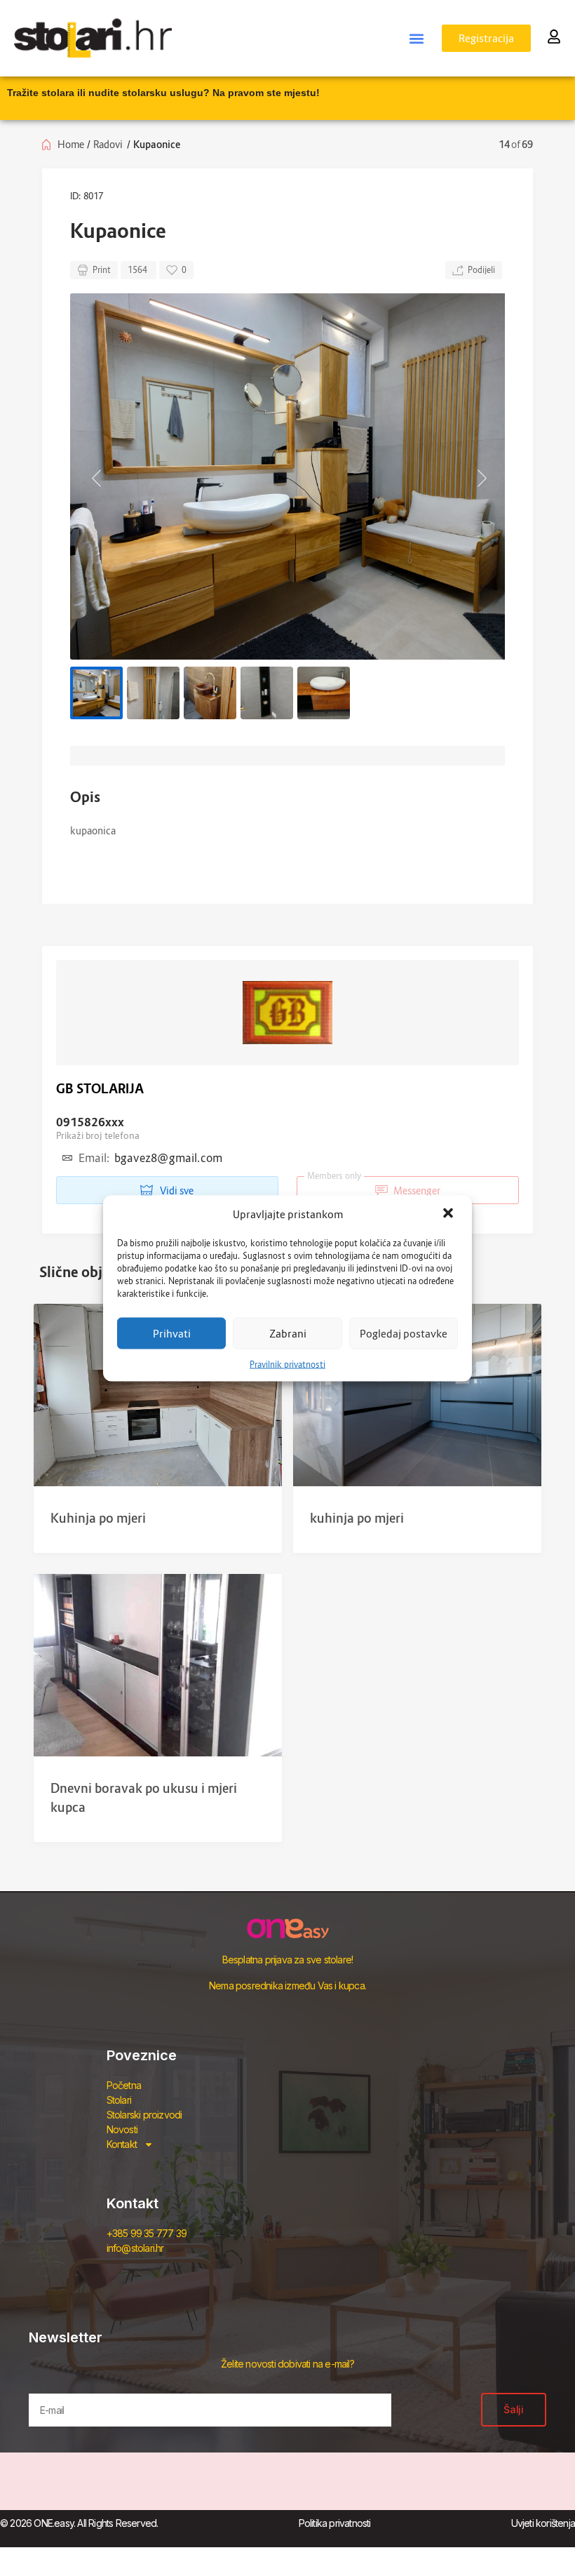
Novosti (122, 2129)
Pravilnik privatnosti (287, 1364)
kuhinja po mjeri (357, 1518)
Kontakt (122, 2144)
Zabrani (288, 1333)
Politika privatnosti (335, 2523)
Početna (124, 2085)
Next (480, 476)
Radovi (108, 144)
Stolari (119, 2100)
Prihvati (172, 1333)
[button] (449, 1214)
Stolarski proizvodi (144, 2115)
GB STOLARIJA (100, 1089)
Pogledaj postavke (404, 1333)
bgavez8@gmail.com (168, 1158)
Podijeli (481, 270)
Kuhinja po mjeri (98, 1518)
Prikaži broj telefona (98, 1135)
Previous (95, 476)
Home (71, 144)
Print (102, 270)
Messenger (374, 1186)
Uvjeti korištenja (543, 2523)
